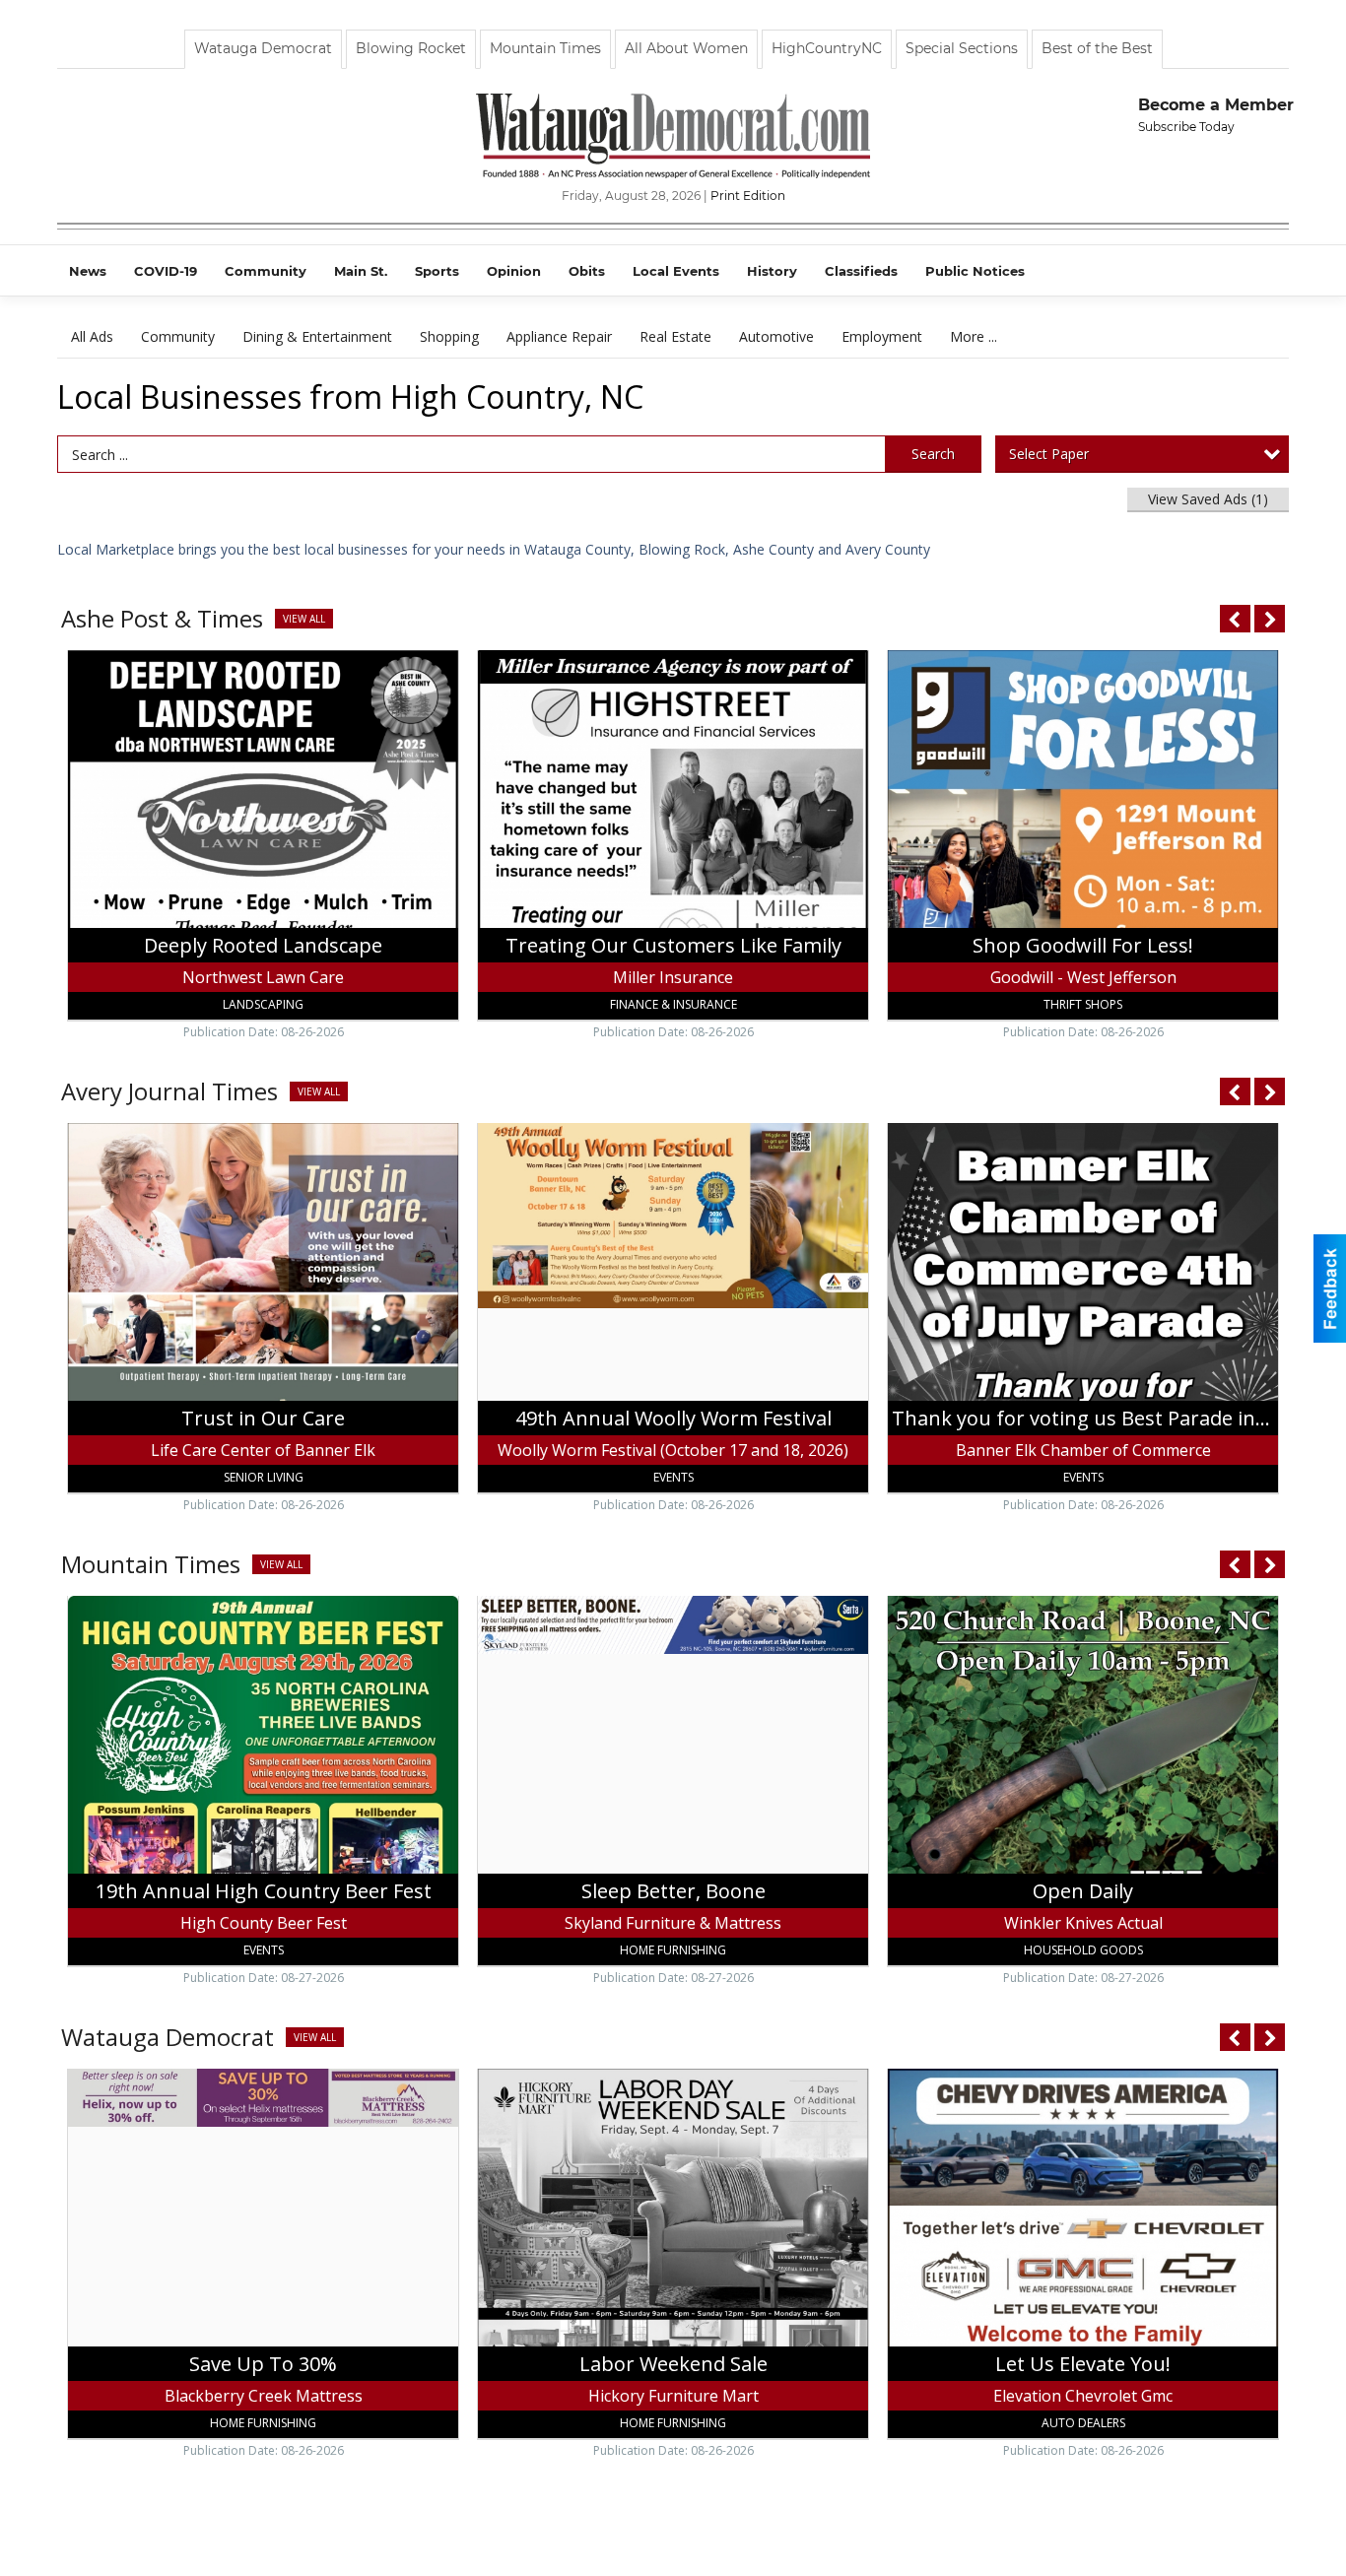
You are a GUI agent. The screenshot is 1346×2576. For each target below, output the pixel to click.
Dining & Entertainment (317, 336)
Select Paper (1049, 454)
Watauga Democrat (263, 48)
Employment (882, 336)
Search (933, 454)
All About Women (686, 48)
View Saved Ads (1208, 499)
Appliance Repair (559, 336)
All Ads (92, 336)
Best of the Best (1097, 48)
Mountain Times (545, 48)
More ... (974, 336)
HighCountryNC (827, 48)
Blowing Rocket (411, 48)
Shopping (449, 336)
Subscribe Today (1186, 127)
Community (178, 336)
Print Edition (748, 196)
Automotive (776, 336)
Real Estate (675, 336)
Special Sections (962, 48)
